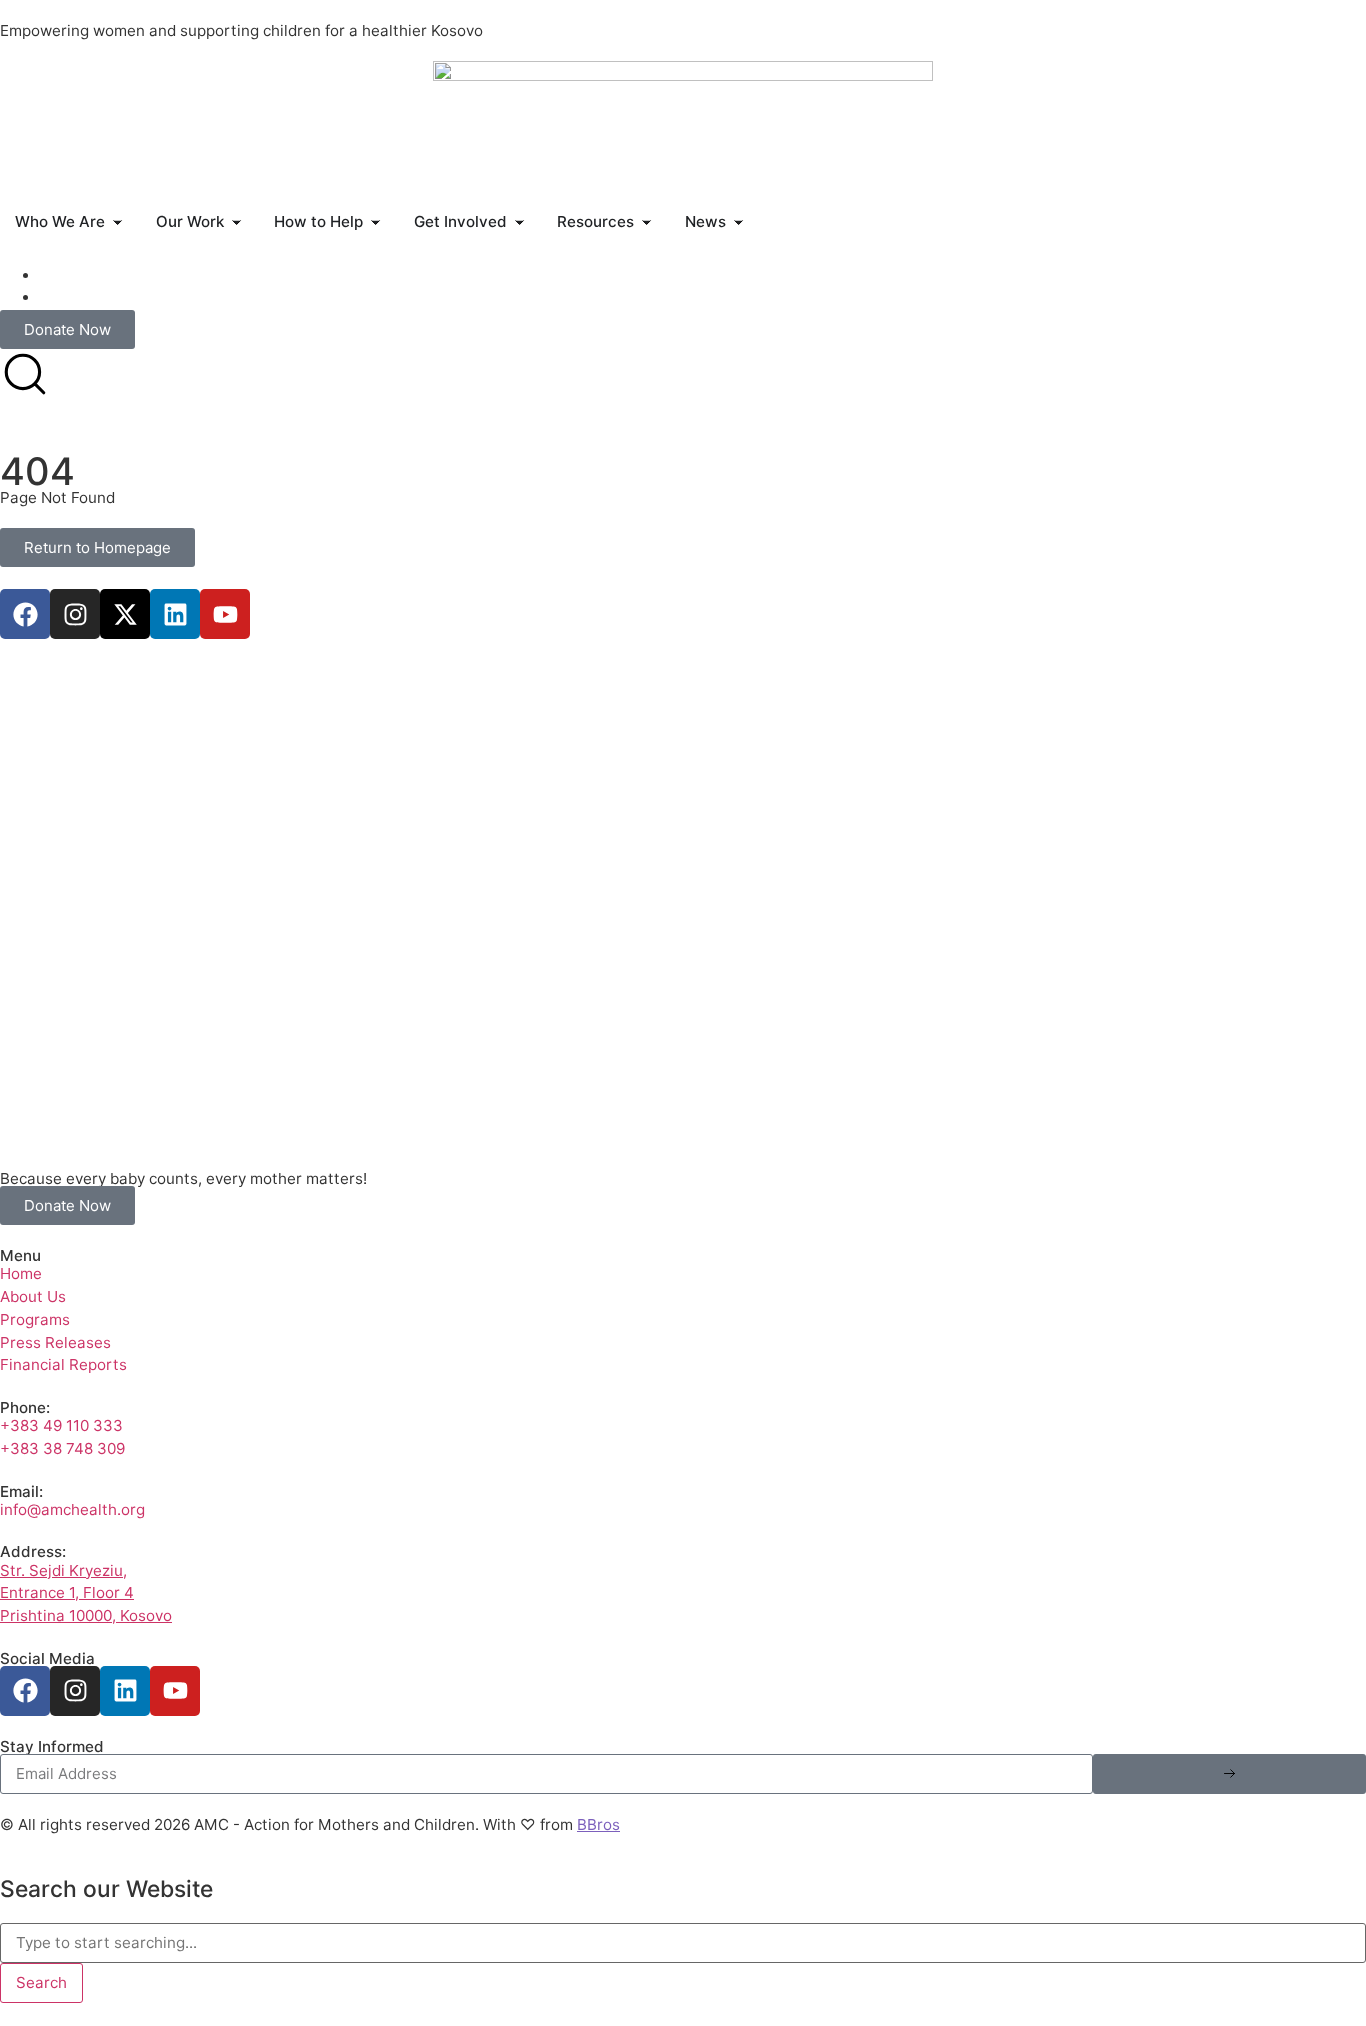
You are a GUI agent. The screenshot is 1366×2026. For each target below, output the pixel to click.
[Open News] (738, 222)
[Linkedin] (175, 614)
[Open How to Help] (375, 222)
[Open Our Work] (236, 222)
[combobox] (683, 1943)
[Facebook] (25, 614)
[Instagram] (75, 614)
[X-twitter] (125, 614)
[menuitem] (49, 275)
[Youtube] (225, 614)
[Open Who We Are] (117, 222)
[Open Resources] (646, 222)
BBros (598, 1824)
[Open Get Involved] (519, 222)
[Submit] (1229, 1774)
